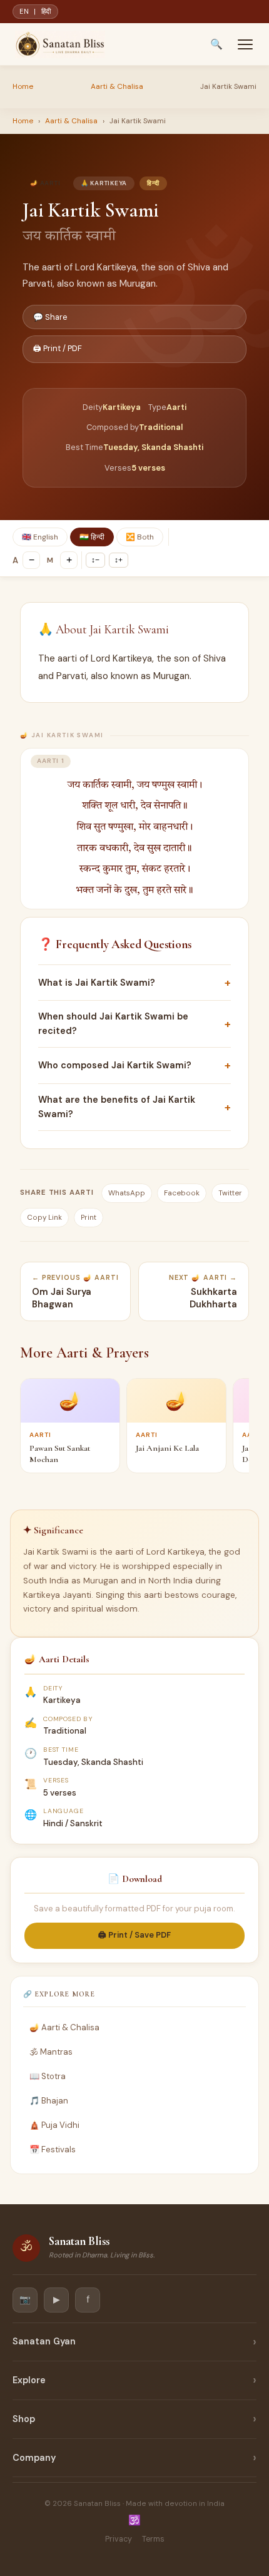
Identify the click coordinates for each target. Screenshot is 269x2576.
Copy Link (44, 1218)
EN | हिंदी (35, 11)
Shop (24, 2419)
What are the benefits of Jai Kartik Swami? (134, 1107)
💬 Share (50, 317)
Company (34, 2458)
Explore (29, 2380)
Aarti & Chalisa (117, 86)
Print (89, 1218)
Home (23, 86)
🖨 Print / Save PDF (134, 1935)
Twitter (230, 1193)
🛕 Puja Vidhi (54, 2125)
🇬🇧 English (40, 537)
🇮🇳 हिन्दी (92, 537)
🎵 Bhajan (49, 2101)
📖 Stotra (48, 2076)
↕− (95, 560)
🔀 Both (140, 537)
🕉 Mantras (51, 2052)
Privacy (119, 2539)
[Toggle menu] (245, 44)
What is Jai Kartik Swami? (134, 983)
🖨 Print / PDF (58, 348)
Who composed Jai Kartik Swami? (134, 1065)
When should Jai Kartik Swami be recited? (134, 1024)
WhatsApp (127, 1193)
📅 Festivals (53, 2149)
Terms (153, 2539)
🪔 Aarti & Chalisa (64, 2027)
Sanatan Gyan (44, 2341)
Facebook (182, 1193)
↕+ (119, 560)
